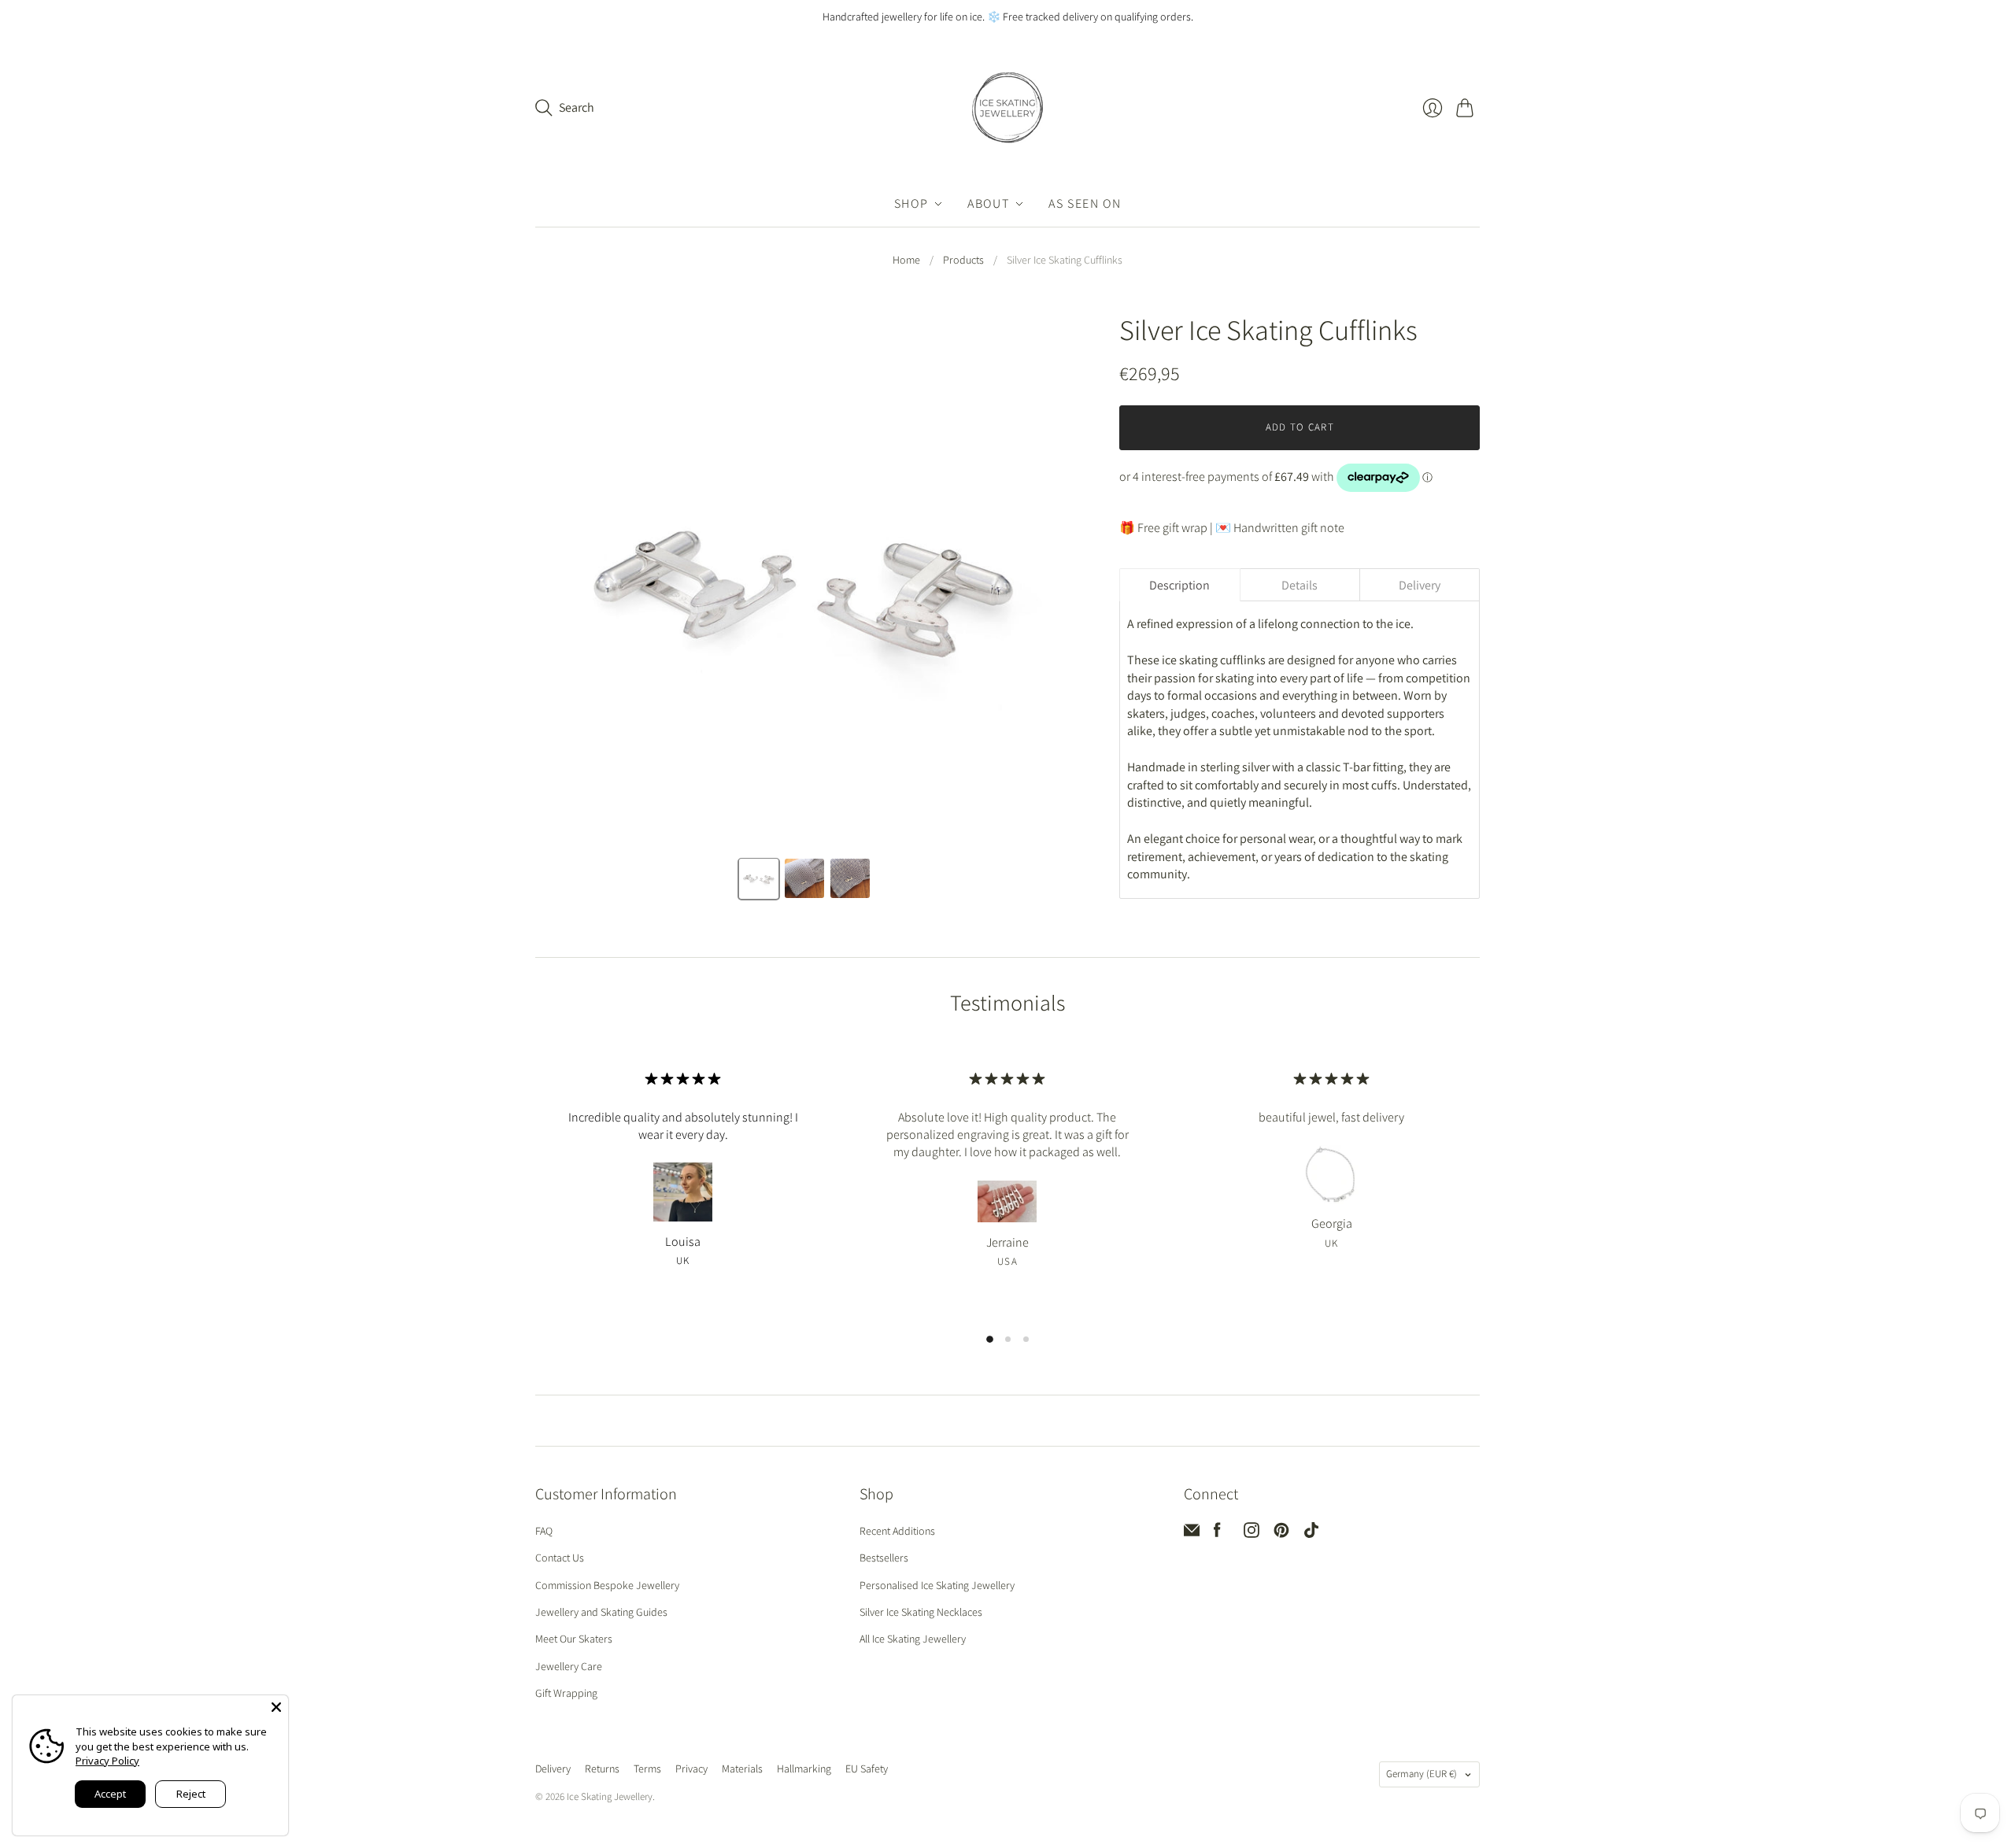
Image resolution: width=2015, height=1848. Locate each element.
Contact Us (560, 1558)
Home (906, 260)
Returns (602, 1769)
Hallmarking (804, 1769)
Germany (1422, 1774)
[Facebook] (1217, 1534)
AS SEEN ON (1085, 203)
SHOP (911, 203)
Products (963, 260)
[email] (1192, 1534)
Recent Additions (897, 1531)
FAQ (544, 1531)
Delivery (553, 1769)
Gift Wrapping (566, 1693)
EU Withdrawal (938, 1770)
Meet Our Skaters (574, 1639)
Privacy (691, 1769)
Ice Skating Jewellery (610, 1796)
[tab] (1179, 585)
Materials (742, 1769)
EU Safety (867, 1769)
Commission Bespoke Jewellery (607, 1585)
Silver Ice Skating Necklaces (921, 1612)
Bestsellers (884, 1558)
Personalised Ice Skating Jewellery (937, 1585)
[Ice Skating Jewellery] (1007, 108)
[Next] (1052, 585)
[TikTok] (1311, 1534)
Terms (647, 1769)
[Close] (276, 1707)
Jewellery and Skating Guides (601, 1612)
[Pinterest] (1281, 1534)
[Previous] (558, 585)
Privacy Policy (107, 1761)
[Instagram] (1252, 1534)
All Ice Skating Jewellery (913, 1639)
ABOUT (988, 203)
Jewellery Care (569, 1666)
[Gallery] (805, 608)
